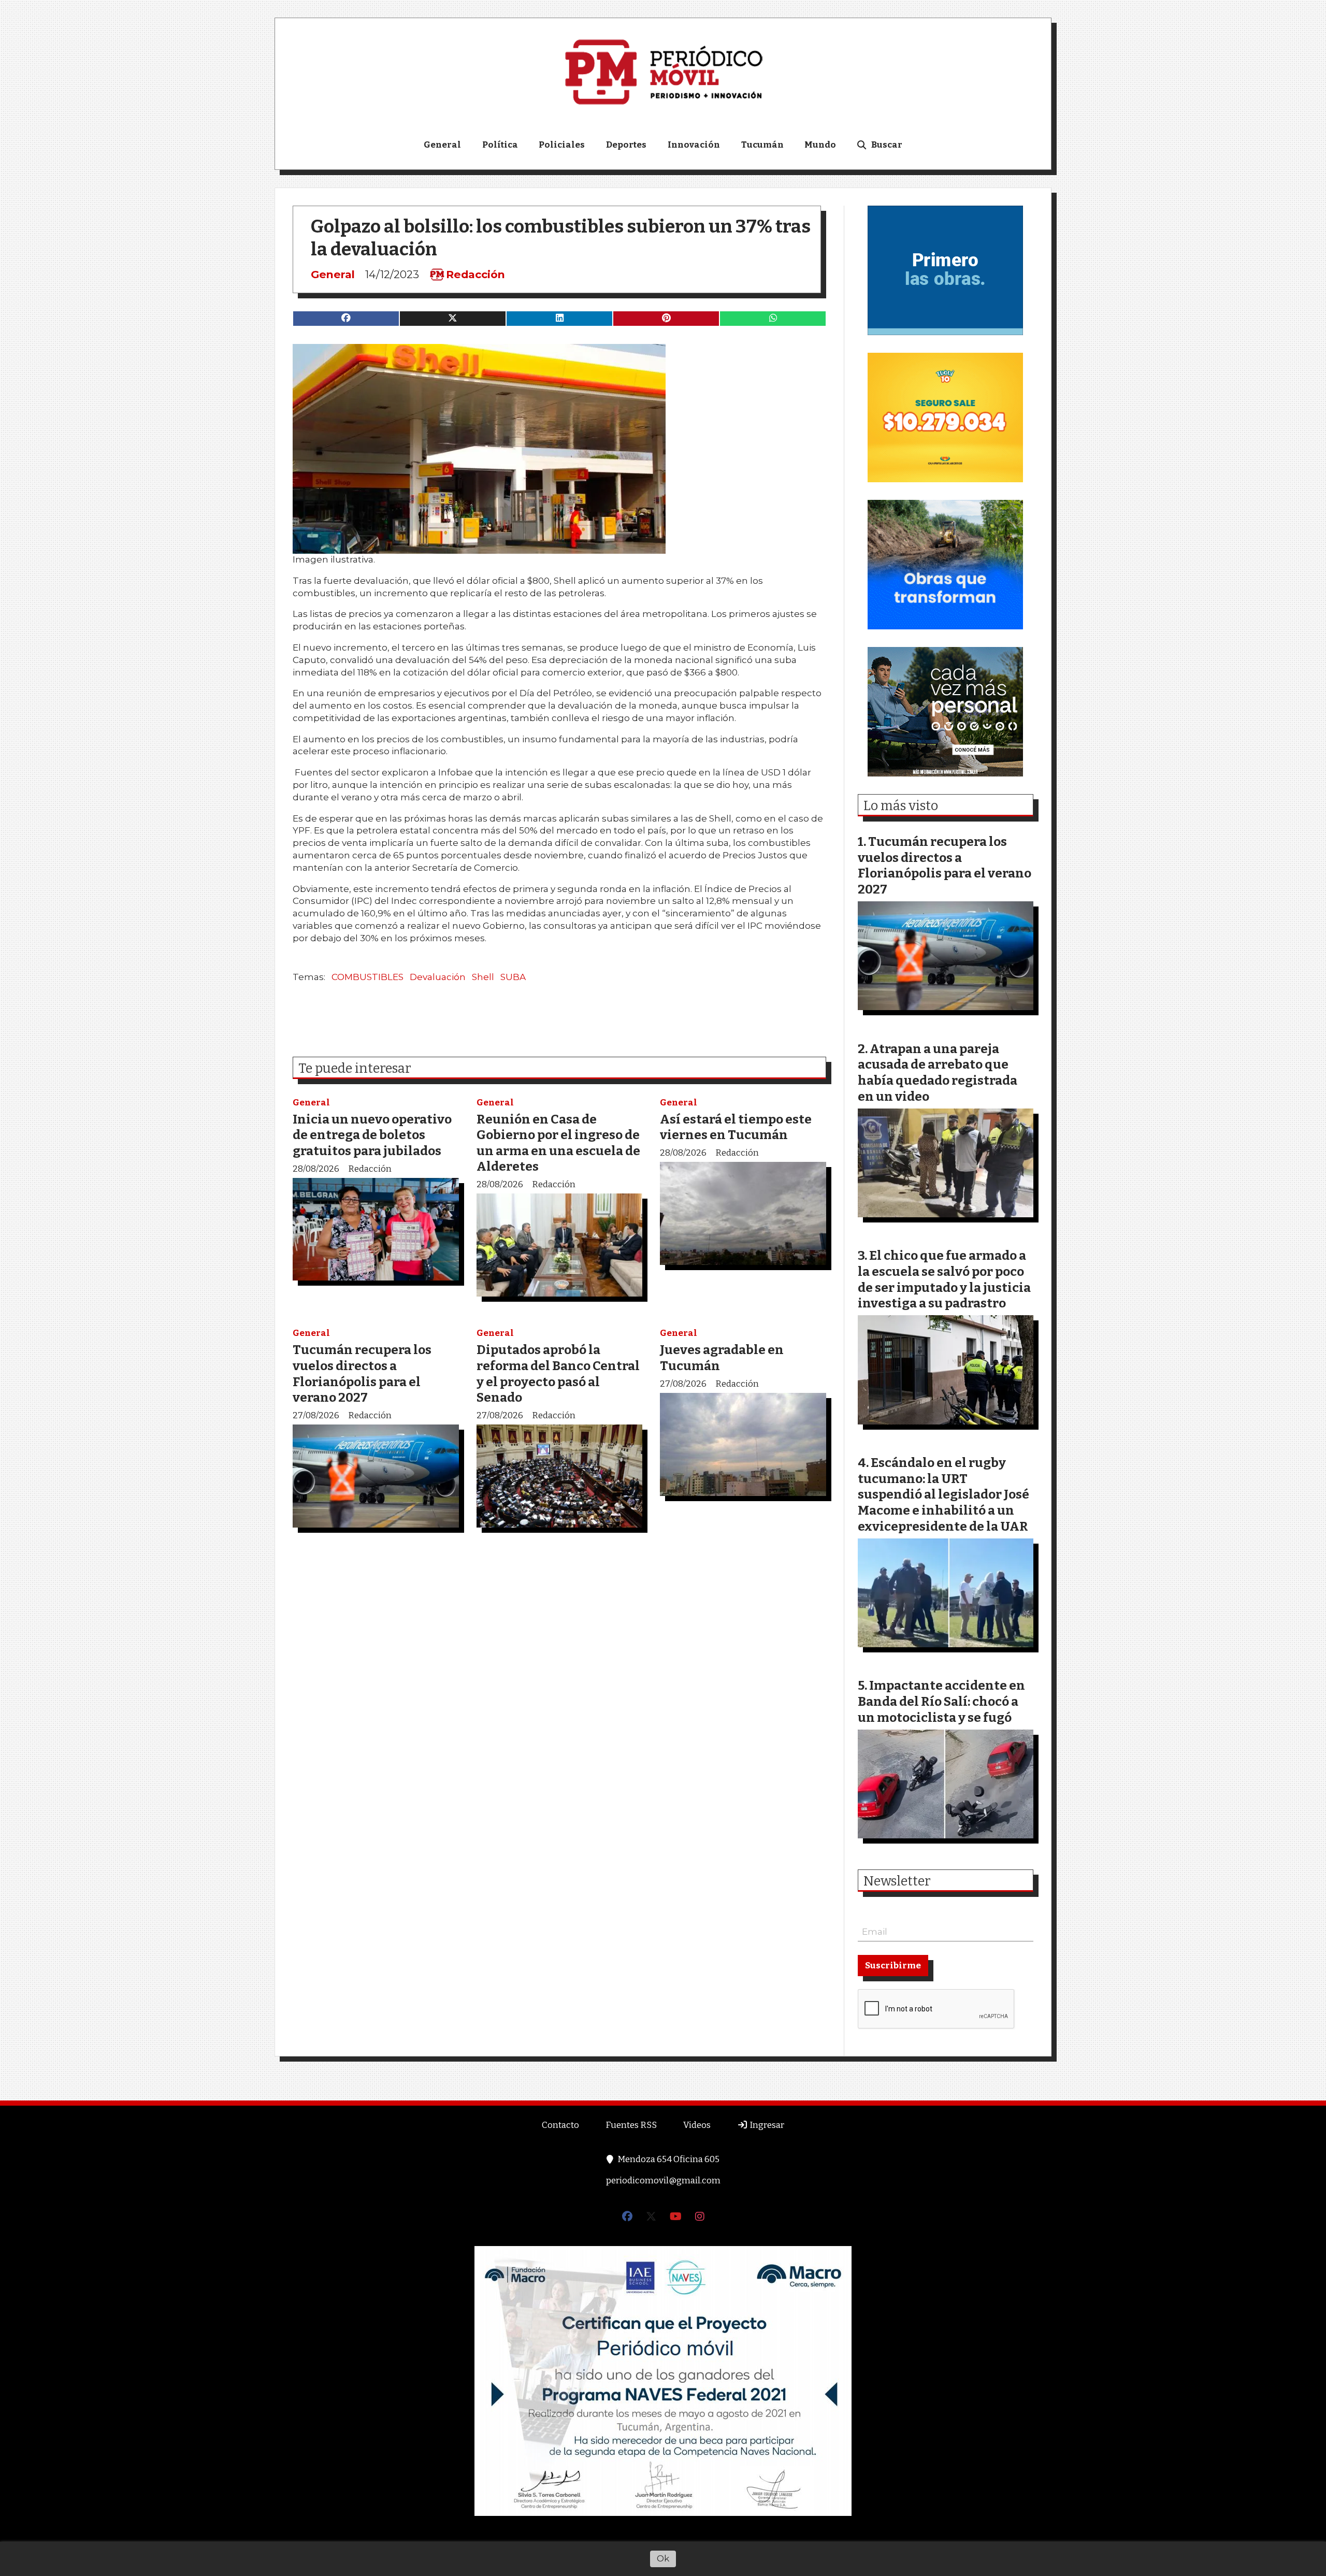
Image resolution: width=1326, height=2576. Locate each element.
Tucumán (762, 145)
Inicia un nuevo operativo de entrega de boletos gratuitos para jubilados (372, 1135)
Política (500, 145)
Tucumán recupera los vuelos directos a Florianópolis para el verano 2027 (362, 1373)
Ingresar (766, 2125)
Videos (697, 2125)
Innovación (694, 145)
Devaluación (438, 977)
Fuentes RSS (631, 2125)
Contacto (560, 2125)
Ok (663, 2558)
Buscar (887, 145)
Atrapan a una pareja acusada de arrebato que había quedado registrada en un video (938, 1073)
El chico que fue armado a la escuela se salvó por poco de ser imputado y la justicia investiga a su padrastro (944, 1279)
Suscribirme (893, 1966)
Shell (483, 977)
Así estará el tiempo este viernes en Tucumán (736, 1127)
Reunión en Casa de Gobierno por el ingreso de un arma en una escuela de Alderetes (558, 1143)
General (442, 145)
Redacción (475, 275)
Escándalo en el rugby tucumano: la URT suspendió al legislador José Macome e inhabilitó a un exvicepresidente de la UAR (943, 1494)
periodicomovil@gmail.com (663, 2181)
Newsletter (897, 1881)
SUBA (513, 977)
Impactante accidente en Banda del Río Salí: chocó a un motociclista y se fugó (941, 1701)
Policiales (562, 145)
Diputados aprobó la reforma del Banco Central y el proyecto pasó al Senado (558, 1373)
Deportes (626, 145)
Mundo (820, 145)
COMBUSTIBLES (367, 977)
